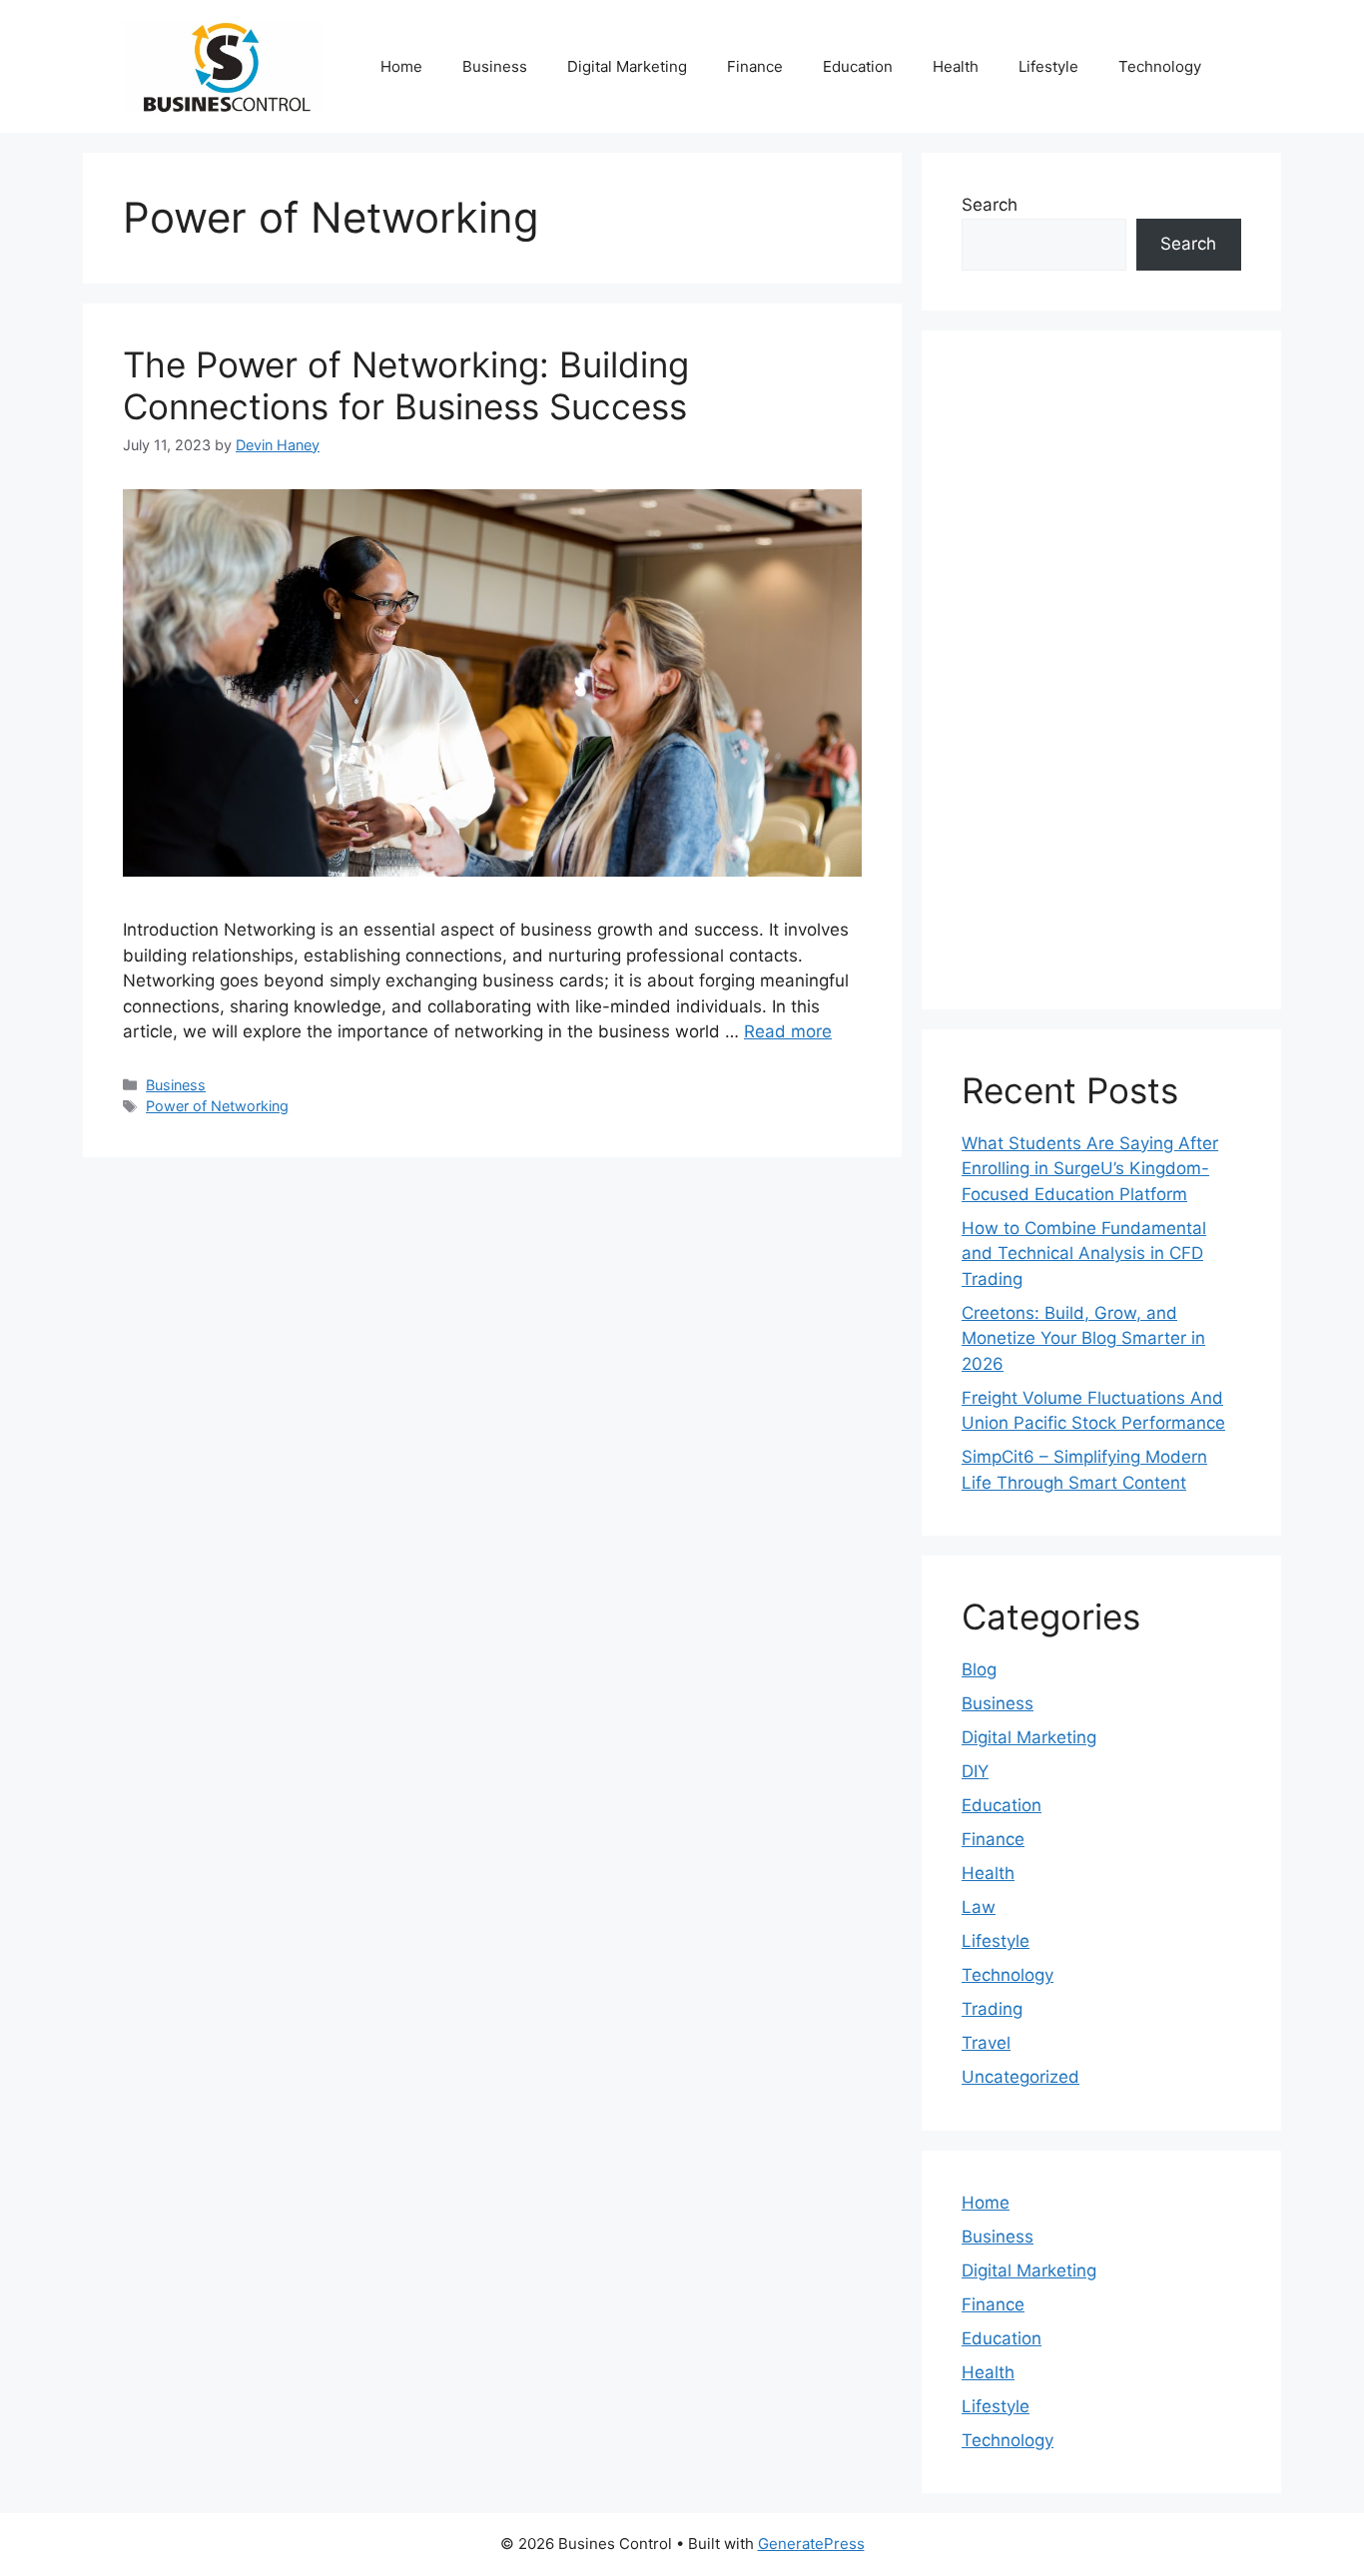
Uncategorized (1021, 2077)
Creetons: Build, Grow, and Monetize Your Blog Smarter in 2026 (1083, 1338)
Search (990, 205)
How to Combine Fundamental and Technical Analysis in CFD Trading (1084, 1254)
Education (858, 66)
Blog (979, 1669)
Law (979, 1907)
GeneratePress (811, 2544)
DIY (975, 1771)
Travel (986, 2043)
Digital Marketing (627, 66)
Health (956, 66)
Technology (1160, 66)
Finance (755, 66)
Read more (788, 1031)
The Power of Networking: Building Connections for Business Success (406, 385)
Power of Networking (217, 1106)
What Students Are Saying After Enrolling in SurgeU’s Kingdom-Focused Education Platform (1090, 1169)
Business (495, 66)
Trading (992, 2009)
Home (401, 66)
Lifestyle (1048, 66)
